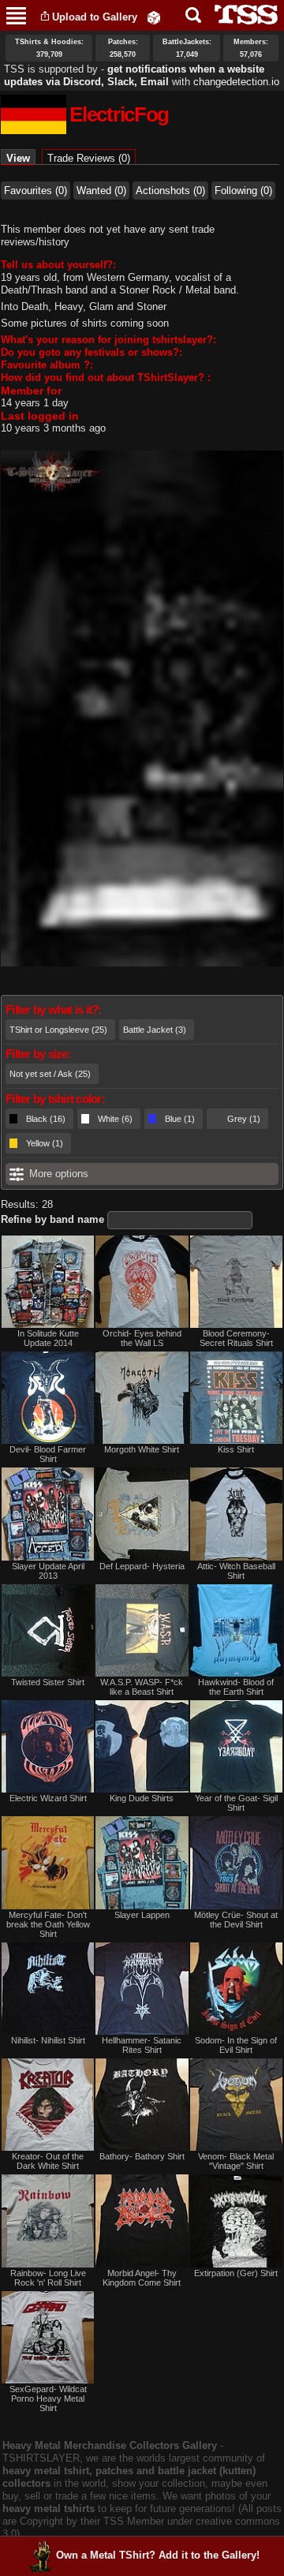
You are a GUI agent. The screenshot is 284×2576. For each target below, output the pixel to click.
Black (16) (46, 1119)
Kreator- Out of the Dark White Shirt (48, 2161)
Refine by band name (52, 1219)
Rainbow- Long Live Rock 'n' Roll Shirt (48, 2278)
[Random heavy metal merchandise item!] (154, 17)
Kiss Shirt (236, 1449)
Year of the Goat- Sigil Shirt (236, 1803)
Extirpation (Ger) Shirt (236, 2273)
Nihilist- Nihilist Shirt (48, 2040)
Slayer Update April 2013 (48, 1571)
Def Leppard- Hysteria (142, 1566)
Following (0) (243, 191)
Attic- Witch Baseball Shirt (236, 1571)
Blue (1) (180, 1119)
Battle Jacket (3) (155, 1030)
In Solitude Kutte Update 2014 (48, 1338)
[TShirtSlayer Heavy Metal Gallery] (241, 15)
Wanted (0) (101, 191)
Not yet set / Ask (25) (50, 1074)
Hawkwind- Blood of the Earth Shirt (236, 1687)
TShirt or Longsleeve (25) (58, 1030)
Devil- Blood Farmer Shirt (48, 1454)
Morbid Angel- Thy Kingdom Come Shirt (142, 2278)
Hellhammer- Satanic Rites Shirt (142, 2045)
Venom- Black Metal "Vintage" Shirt (236, 2161)
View (21, 158)
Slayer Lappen (142, 1915)
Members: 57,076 (251, 48)
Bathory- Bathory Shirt (142, 2156)
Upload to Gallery (95, 17)
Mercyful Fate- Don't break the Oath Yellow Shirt (48, 1924)
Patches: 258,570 (123, 48)
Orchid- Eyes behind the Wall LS (142, 1338)
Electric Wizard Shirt (48, 1798)
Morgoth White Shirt (142, 1449)
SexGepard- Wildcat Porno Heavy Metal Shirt (48, 2398)
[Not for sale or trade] (48, 1282)
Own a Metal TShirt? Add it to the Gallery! (158, 2555)
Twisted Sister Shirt (48, 1682)
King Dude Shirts (142, 1798)
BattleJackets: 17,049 (187, 48)
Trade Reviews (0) (89, 158)
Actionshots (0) (170, 191)
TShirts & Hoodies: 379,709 (49, 48)
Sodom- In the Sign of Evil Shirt (236, 2045)
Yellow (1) (45, 1143)
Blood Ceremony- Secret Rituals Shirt (236, 1338)
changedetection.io (236, 82)
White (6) (115, 1119)
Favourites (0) (35, 191)
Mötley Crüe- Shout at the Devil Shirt (236, 1920)
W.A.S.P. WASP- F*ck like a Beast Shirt (142, 1687)
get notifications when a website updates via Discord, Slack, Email (134, 75)
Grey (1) (244, 1119)
